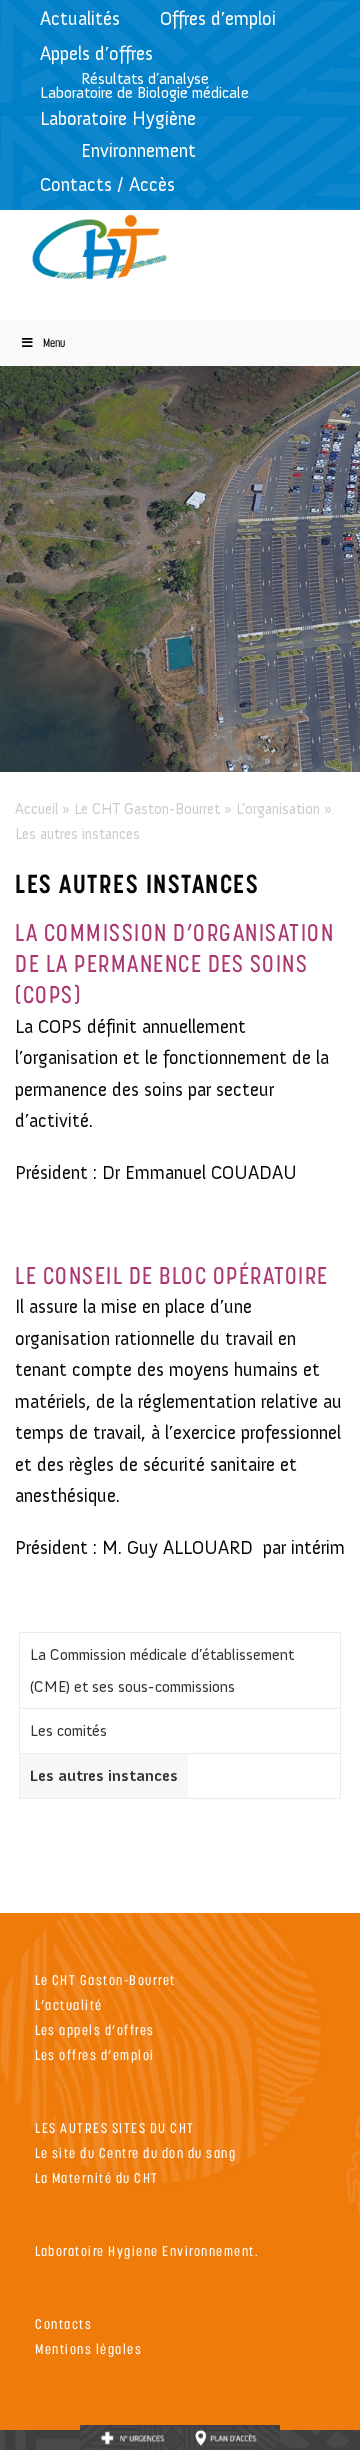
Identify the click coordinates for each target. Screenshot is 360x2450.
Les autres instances (104, 1775)
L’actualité (69, 2004)
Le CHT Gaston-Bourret (147, 809)
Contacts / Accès (107, 184)
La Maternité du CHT (97, 2177)
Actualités (80, 18)
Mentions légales (88, 2348)
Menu (54, 342)
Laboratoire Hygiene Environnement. (147, 2250)
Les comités (68, 1730)
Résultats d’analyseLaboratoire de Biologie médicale (144, 85)
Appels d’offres (96, 53)
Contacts (63, 2323)
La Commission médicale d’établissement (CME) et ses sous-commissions (162, 1670)
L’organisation (278, 809)
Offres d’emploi (218, 18)
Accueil (36, 809)
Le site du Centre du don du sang (135, 2152)
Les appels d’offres (95, 2029)
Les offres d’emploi (95, 2054)
